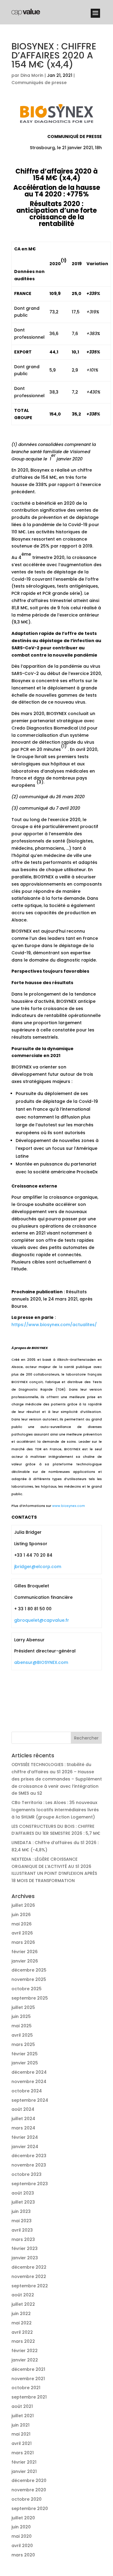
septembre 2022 (30, 2286)
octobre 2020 (27, 2499)
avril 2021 (22, 2443)
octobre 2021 (26, 2388)
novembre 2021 (28, 2379)
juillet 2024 (23, 2119)
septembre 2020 (30, 2509)
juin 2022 (21, 2314)
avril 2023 (22, 2230)
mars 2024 (23, 2128)
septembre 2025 (30, 1998)
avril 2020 (22, 2546)
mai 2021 (21, 2434)
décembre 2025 (29, 1970)
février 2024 (25, 2137)
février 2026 (25, 1952)
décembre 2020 (29, 2480)
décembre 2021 (28, 2369)
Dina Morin (32, 75)
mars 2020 (23, 2555)
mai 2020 (22, 2536)
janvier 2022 (25, 2360)
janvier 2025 (25, 2063)
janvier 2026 (25, 1961)
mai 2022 (22, 2323)
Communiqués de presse (39, 83)
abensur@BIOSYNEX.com (41, 1662)
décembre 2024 (29, 2072)
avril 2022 (22, 2332)
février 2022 (25, 2351)
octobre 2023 (27, 2174)
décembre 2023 (29, 2156)
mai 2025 (22, 2026)
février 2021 (24, 2462)
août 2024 (23, 2109)
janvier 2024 (25, 2147)
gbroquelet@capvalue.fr (42, 1620)
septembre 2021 (29, 2397)
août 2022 (23, 2295)
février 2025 (25, 2054)
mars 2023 (23, 2239)
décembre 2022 (29, 2267)
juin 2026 (21, 1915)
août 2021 (22, 2406)
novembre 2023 (29, 2165)
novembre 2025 (29, 1979)
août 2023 (23, 2193)
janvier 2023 (25, 2258)
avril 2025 (22, 2035)
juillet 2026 (23, 1905)
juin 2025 (21, 2016)
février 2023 (25, 2248)
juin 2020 (21, 2527)
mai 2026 (22, 1924)
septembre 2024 (30, 2100)
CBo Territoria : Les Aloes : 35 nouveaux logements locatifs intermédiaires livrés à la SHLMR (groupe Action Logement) (55, 1810)
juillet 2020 (23, 2518)
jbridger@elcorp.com (38, 1567)
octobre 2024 (27, 2091)
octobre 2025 (27, 1989)
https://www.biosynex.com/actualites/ (54, 1325)
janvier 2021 (24, 2471)
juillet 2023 (23, 2202)
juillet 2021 (23, 2416)
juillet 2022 (23, 2304)
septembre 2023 (30, 2184)
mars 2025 (23, 2044)
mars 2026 (23, 1942)
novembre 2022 (29, 2276)
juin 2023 (21, 2211)
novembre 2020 (29, 2490)
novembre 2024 (29, 2082)
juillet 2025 (23, 2007)
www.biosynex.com (69, 1506)
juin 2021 (20, 2425)
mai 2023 (22, 2221)
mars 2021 (23, 2453)
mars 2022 (23, 2341)
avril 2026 (22, 1933)
